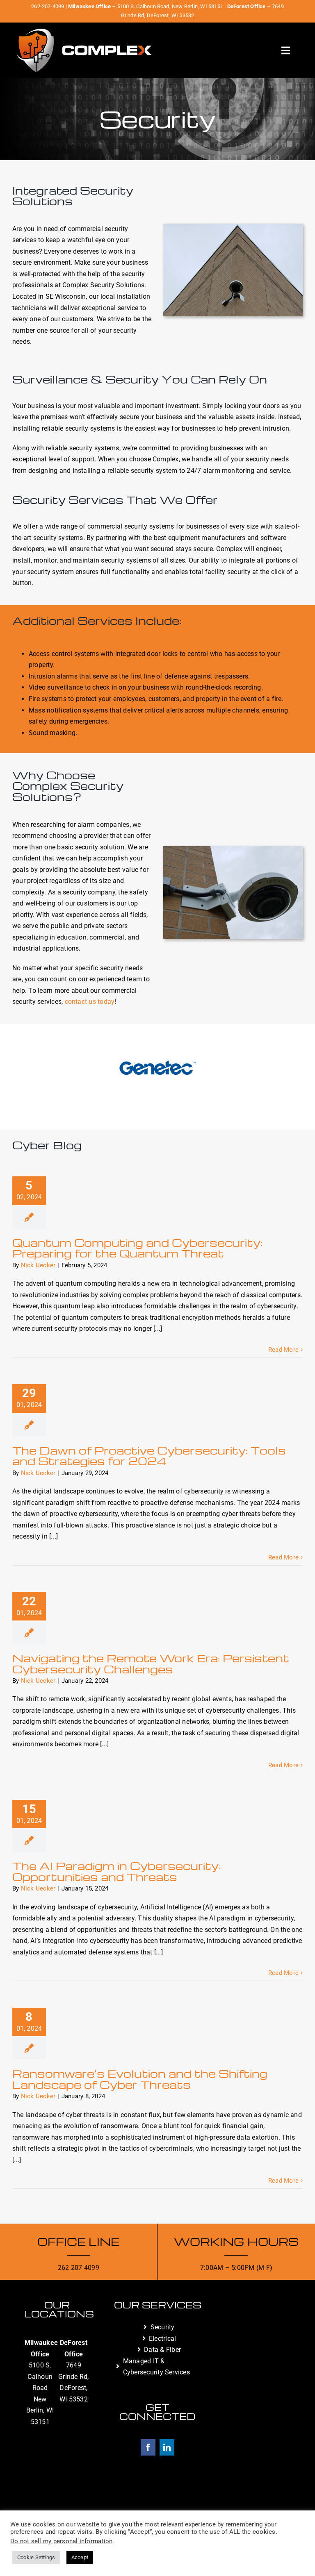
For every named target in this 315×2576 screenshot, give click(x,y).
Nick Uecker (38, 1265)
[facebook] (148, 2447)
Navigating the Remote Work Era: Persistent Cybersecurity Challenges (151, 1663)
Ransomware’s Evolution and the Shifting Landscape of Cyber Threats (140, 2079)
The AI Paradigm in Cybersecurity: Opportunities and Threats (116, 1871)
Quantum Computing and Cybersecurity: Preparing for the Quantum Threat (137, 1248)
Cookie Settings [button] (36, 2557)
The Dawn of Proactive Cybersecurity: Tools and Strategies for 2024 (149, 1455)
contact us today (90, 1002)
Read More (283, 1350)
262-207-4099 (48, 6)
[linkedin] (167, 2447)
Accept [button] (80, 2557)
